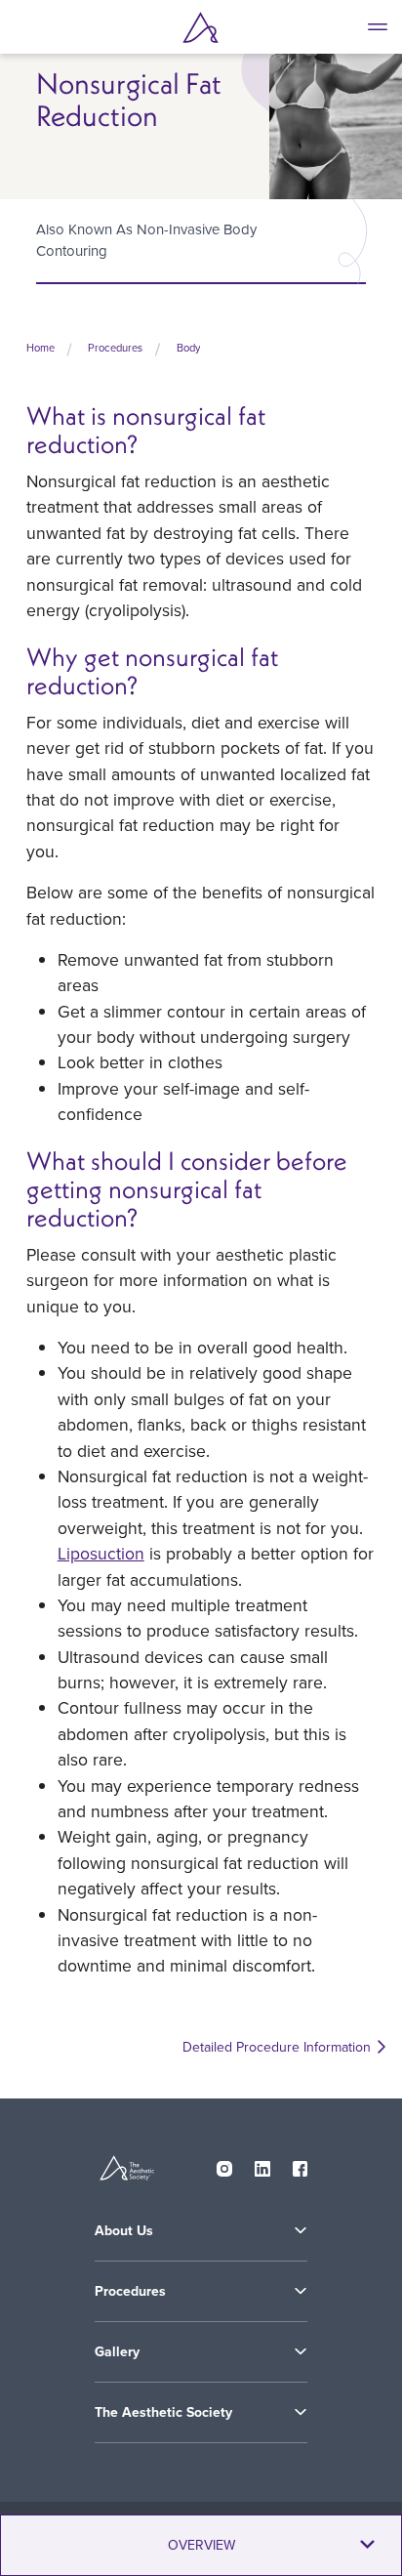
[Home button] (201, 27)
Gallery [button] (117, 2351)
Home (40, 348)
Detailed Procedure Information (277, 2047)
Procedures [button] (130, 2291)
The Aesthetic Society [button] (163, 2412)
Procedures (115, 348)
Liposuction (101, 1553)
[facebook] (301, 2165)
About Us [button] (124, 2230)
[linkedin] (262, 2165)
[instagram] (224, 2165)
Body (188, 348)
